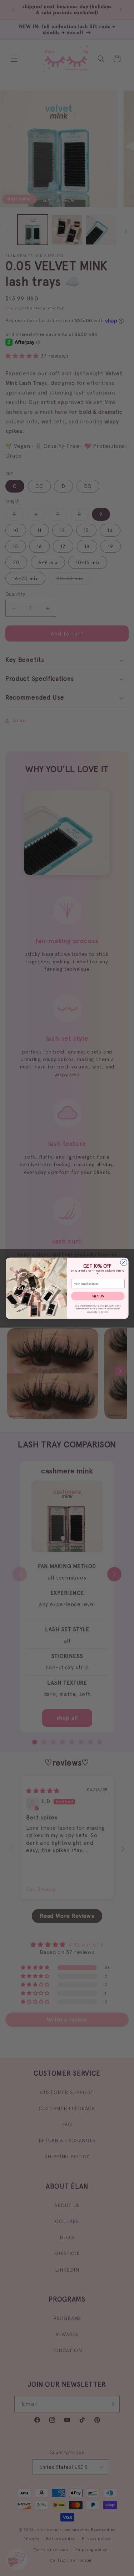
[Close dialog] (123, 1262)
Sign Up (98, 1296)
